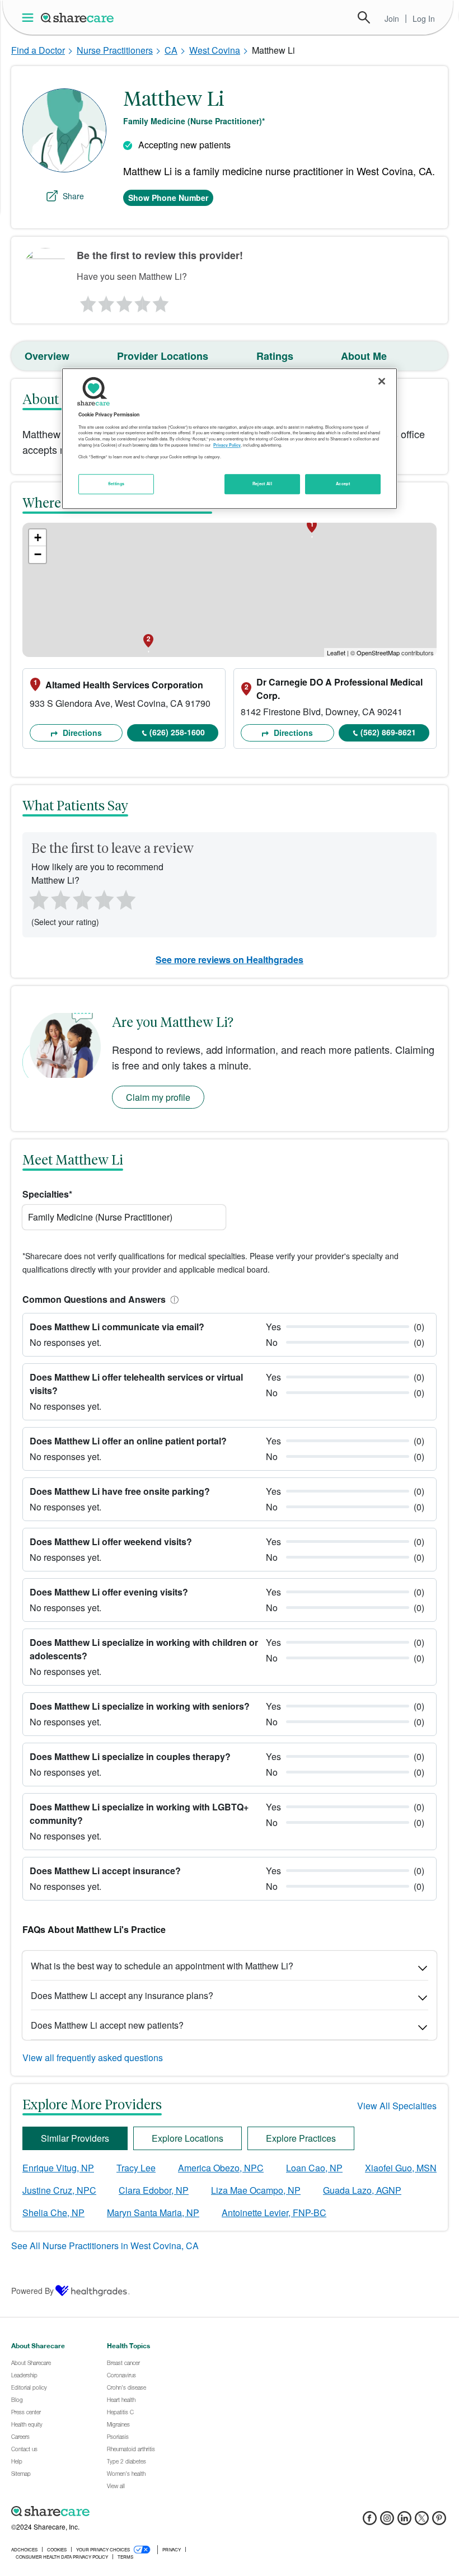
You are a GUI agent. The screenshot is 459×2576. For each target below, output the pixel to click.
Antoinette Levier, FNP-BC (274, 2213)
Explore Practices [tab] (301, 2138)
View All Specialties (397, 2106)
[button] (172, 1299)
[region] (230, 439)
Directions (81, 733)
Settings (116, 484)
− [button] (38, 554)
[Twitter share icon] (422, 2521)
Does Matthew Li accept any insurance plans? (122, 1995)
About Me (364, 356)
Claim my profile (158, 1097)
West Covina (215, 50)
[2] (105, 301)
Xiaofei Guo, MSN (401, 2168)
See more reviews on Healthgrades (230, 959)
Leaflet (336, 653)
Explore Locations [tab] (188, 2138)
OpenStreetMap (378, 653)
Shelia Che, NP (53, 2213)
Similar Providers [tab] (75, 2138)
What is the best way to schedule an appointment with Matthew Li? (162, 1966)
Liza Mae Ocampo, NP (256, 2190)
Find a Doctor (38, 50)
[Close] (382, 382)
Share (73, 196)
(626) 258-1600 (177, 732)
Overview (47, 356)
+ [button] (38, 538)
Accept (343, 484)
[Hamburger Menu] (30, 18)
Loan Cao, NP (314, 2168)
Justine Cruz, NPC (59, 2190)
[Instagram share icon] (387, 2521)
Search (364, 17)
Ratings (275, 356)
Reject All (263, 484)
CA (171, 50)
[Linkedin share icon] (404, 2521)
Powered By (32, 2291)
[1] (86, 301)
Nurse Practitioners (115, 50)
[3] (124, 301)
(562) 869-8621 (388, 732)
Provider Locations (163, 356)
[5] (161, 301)
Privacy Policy (227, 445)
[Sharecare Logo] (78, 17)
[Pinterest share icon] (439, 2521)
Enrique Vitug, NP (58, 2168)
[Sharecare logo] (134, 2512)
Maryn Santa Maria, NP (153, 2213)
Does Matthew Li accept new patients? (107, 2025)
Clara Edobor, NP (154, 2190)
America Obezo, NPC (221, 2168)
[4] (143, 301)
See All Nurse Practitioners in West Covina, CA (105, 2246)
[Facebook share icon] (370, 2521)
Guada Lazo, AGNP (362, 2190)
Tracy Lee (136, 2168)
